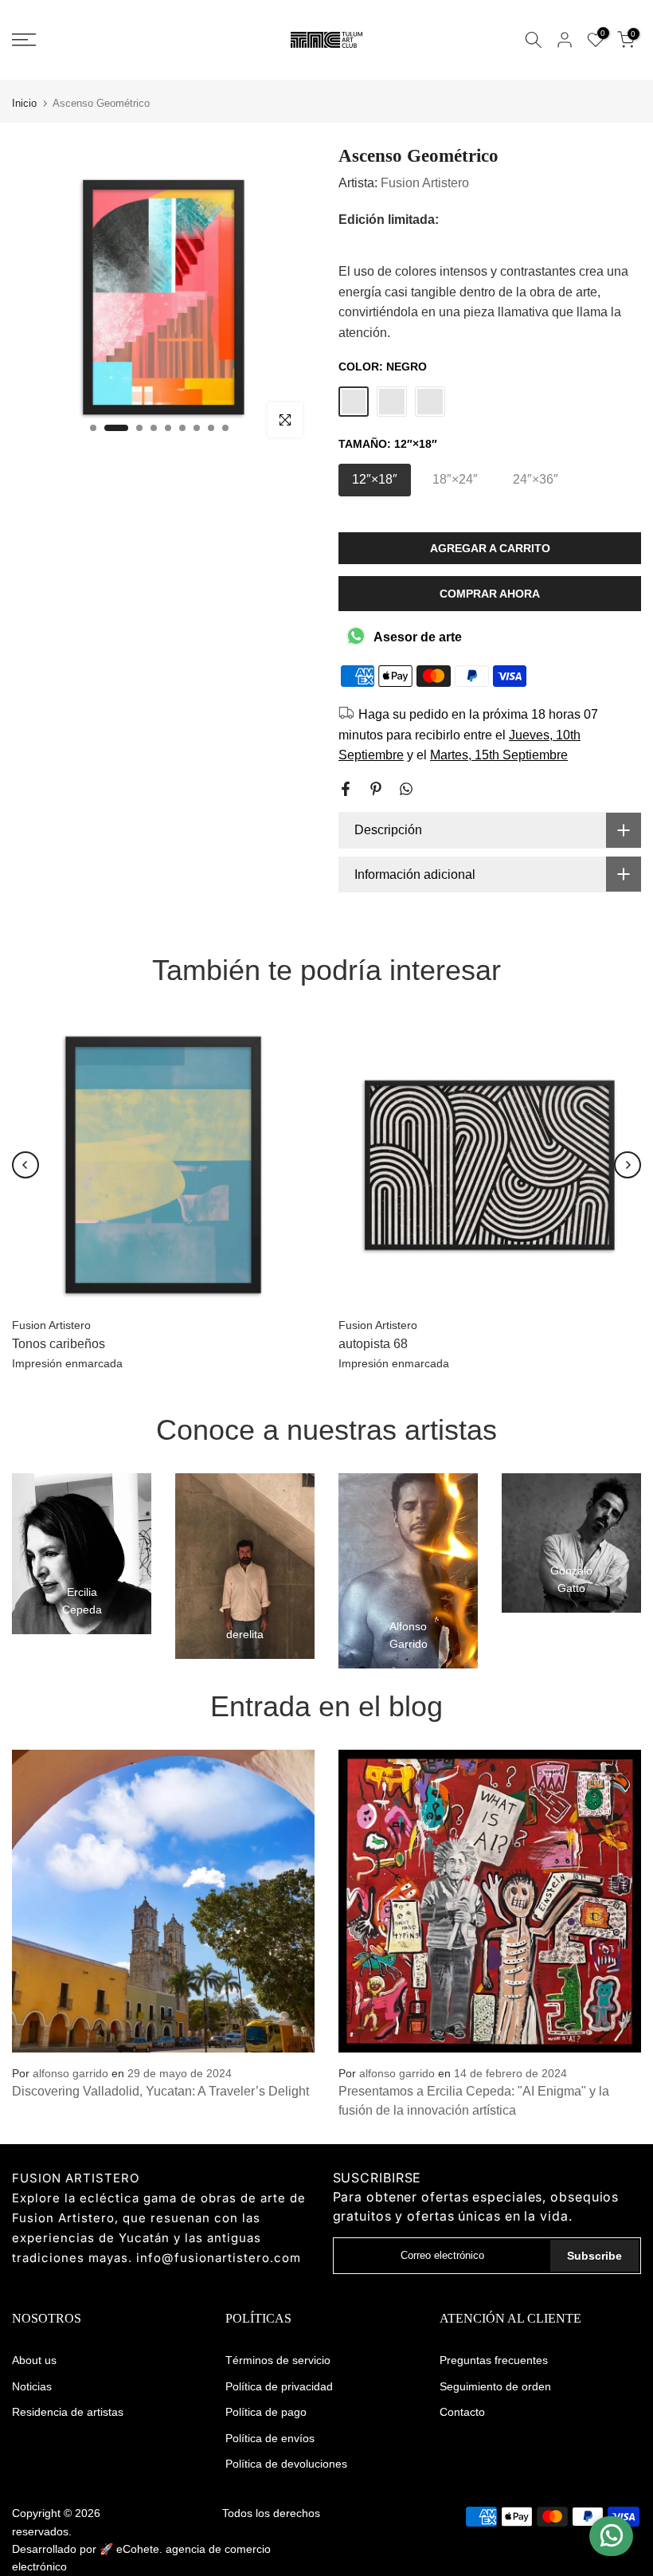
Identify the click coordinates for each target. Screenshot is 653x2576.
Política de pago (266, 2412)
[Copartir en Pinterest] (376, 789)
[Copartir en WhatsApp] (406, 789)
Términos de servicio (278, 2360)
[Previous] (25, 1165)
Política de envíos (270, 2438)
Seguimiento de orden (495, 2386)
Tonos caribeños (59, 1344)
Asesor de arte (418, 637)
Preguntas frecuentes (494, 2360)
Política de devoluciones (286, 2464)
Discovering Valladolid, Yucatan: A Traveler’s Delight (160, 2091)
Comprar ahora (490, 594)
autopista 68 (373, 1344)
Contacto (462, 2412)
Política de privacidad (279, 2386)
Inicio (24, 103)
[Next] (628, 1165)
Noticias (32, 2386)
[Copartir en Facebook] (346, 789)
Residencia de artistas (68, 2412)
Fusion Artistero (425, 183)
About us (34, 2360)
